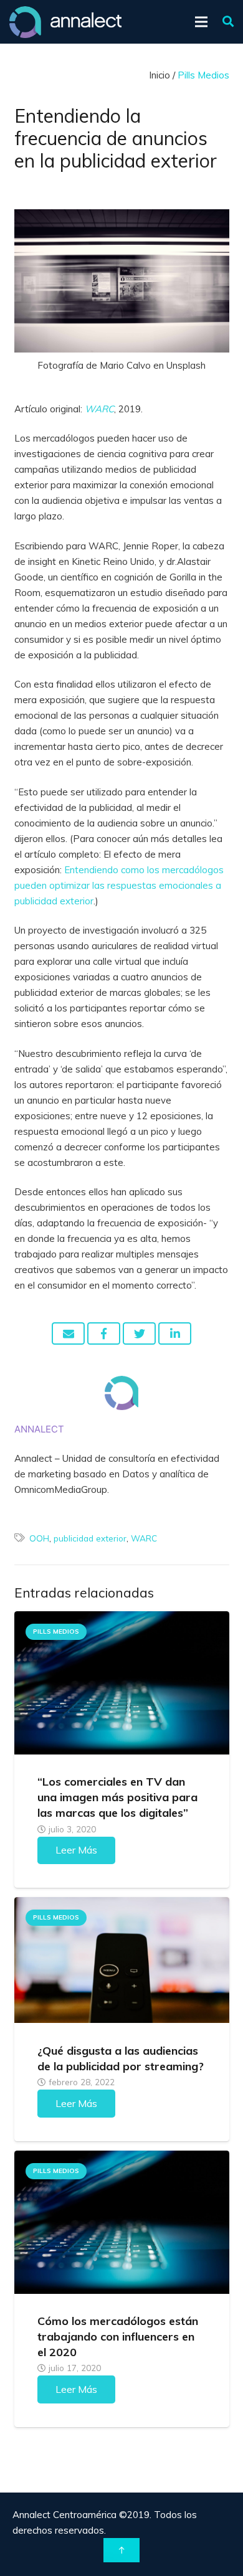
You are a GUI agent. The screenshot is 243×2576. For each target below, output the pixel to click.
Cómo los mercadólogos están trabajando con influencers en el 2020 (118, 2337)
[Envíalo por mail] (68, 1333)
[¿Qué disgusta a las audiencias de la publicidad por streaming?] (122, 1960)
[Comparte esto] (104, 1333)
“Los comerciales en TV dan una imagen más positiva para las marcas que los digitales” (117, 1797)
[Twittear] (139, 1333)
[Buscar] (228, 22)
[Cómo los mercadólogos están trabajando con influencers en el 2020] (122, 2222)
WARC (144, 1538)
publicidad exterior (90, 1538)
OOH (39, 1538)
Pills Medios (56, 1631)
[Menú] (201, 22)
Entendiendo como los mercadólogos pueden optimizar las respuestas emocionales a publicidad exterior (119, 885)
